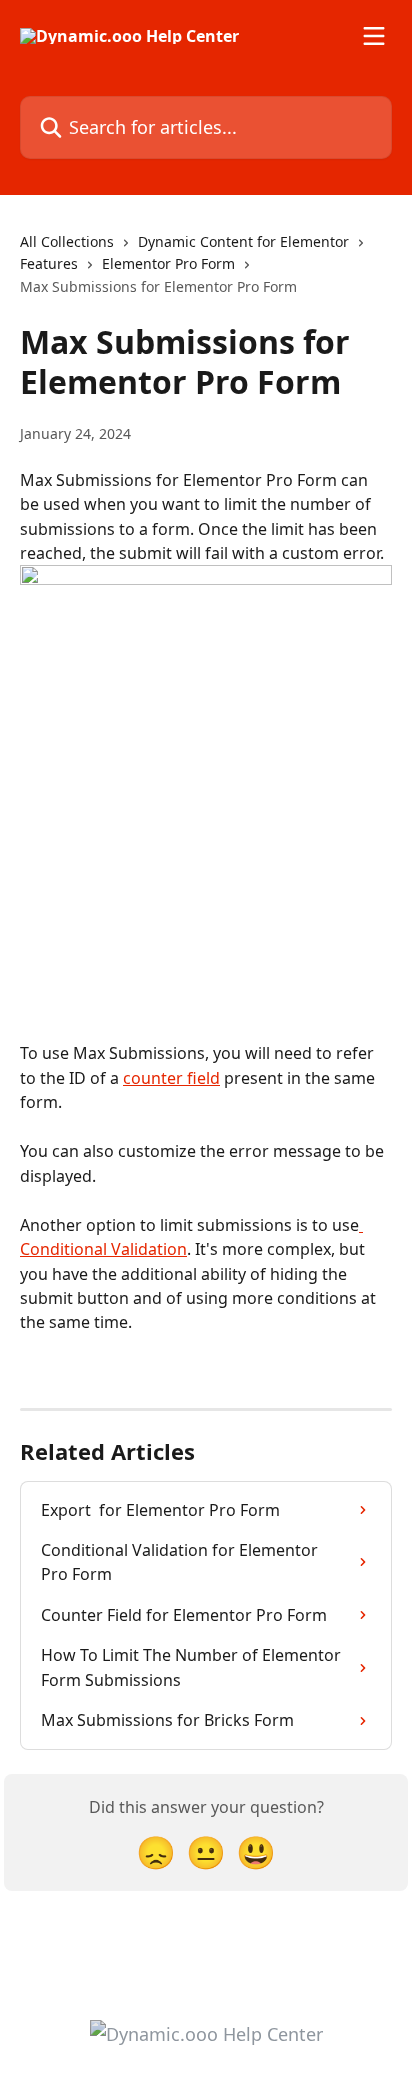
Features (49, 263)
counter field (171, 1078)
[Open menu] (374, 36)
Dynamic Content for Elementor (243, 241)
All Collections (67, 241)
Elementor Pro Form (168, 263)
